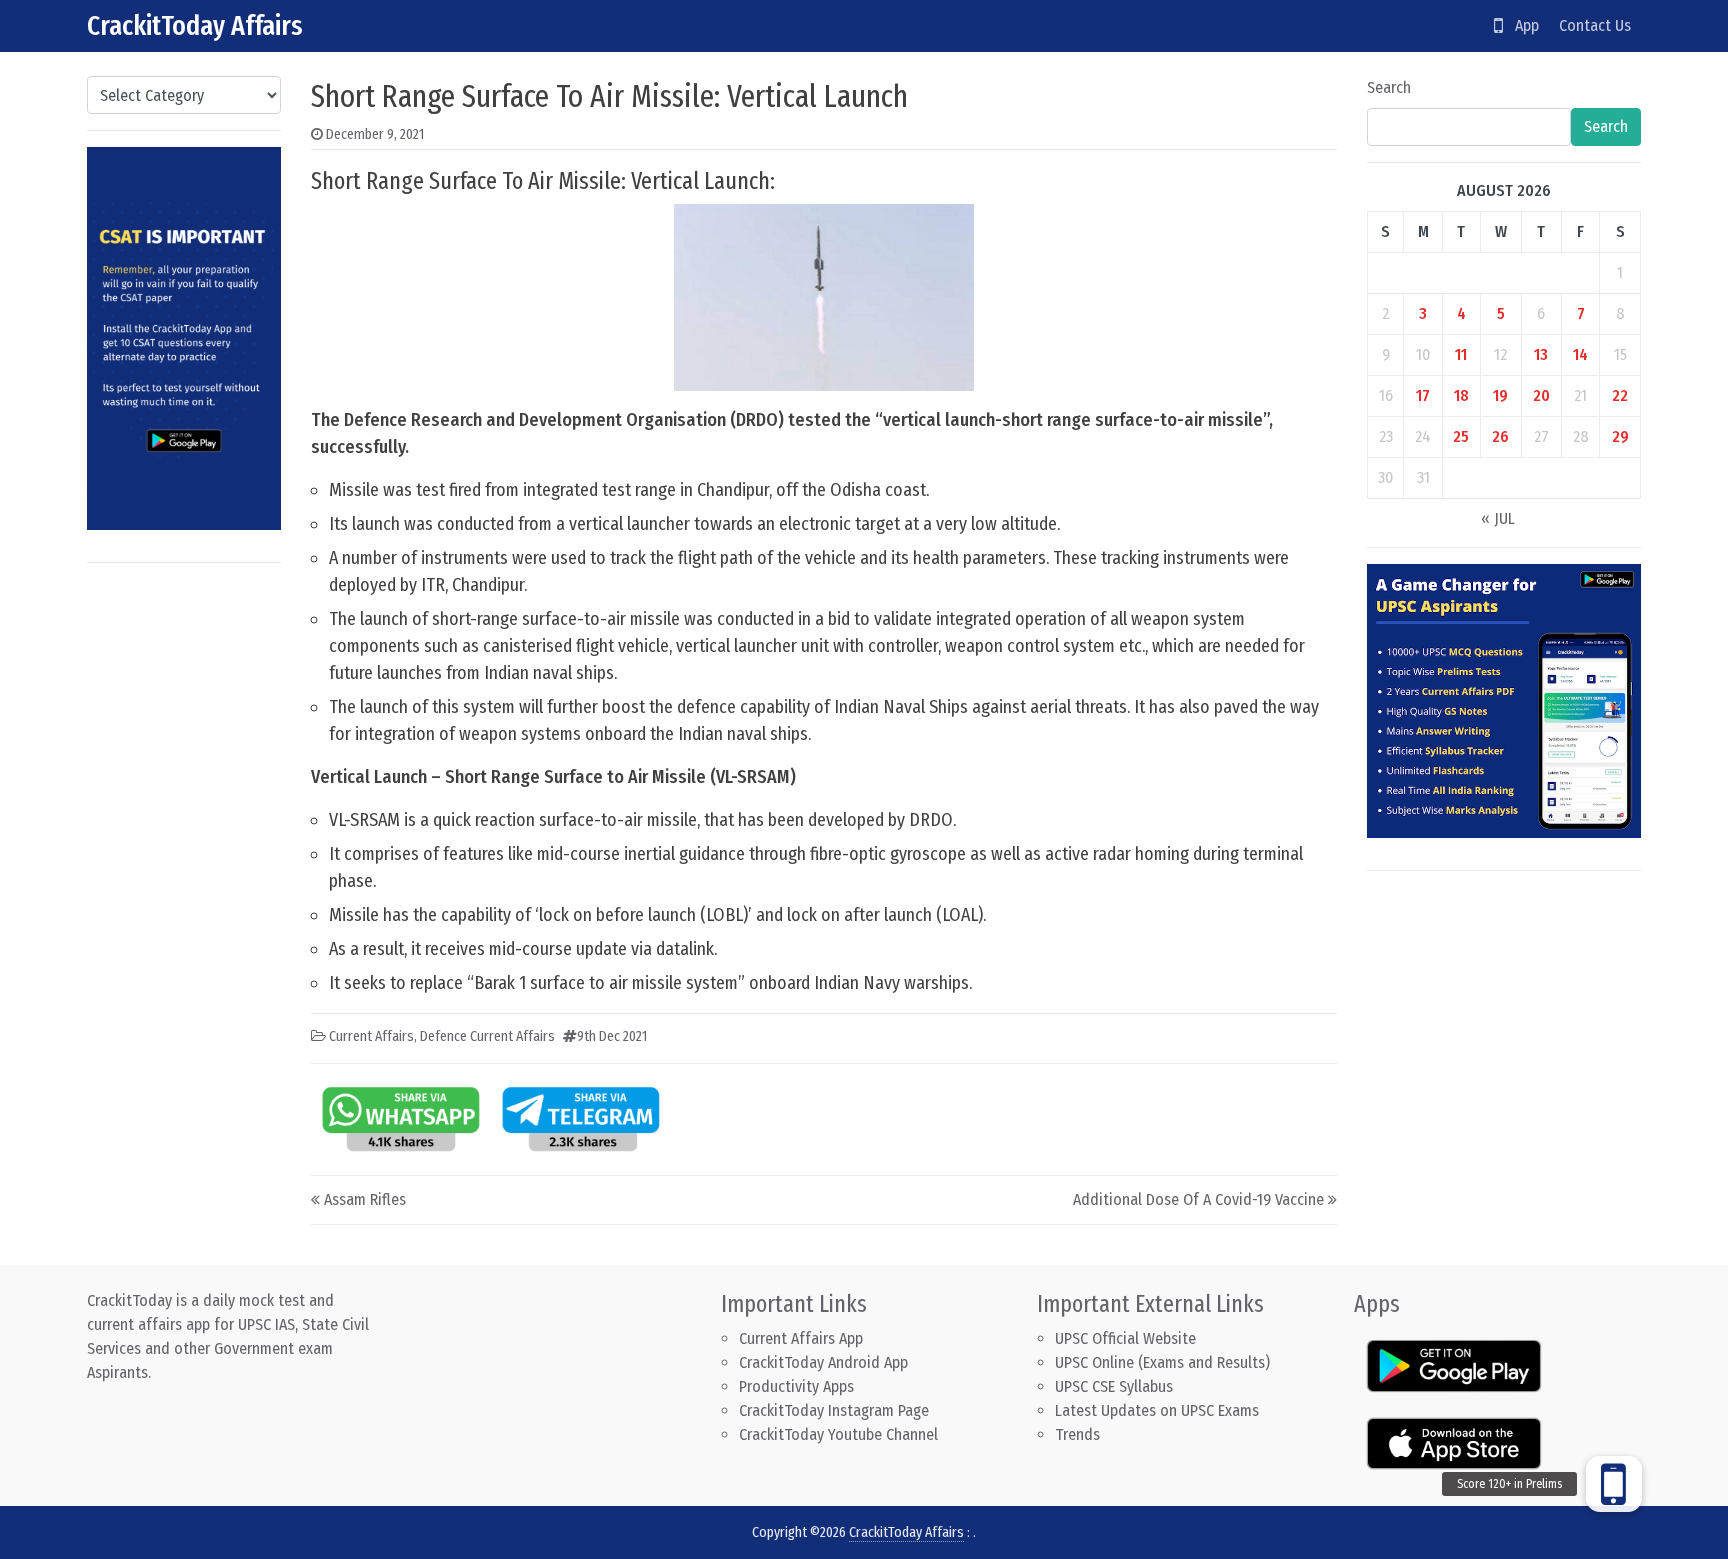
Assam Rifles (365, 1199)
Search (1389, 87)
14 (1580, 354)
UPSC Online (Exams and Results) (1162, 1362)
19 (1500, 395)
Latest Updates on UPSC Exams (1157, 1410)
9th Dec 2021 (612, 1036)
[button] (1614, 1484)
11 (1461, 354)
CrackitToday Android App (823, 1362)
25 (1461, 436)
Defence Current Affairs (487, 1036)
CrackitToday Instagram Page (834, 1410)
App (1521, 25)
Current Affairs (371, 1036)
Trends (1077, 1434)
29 (1620, 436)
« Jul (1498, 518)
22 (1620, 395)
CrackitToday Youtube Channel (838, 1434)
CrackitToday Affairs (195, 25)
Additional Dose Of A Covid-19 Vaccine (1198, 1199)
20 (1541, 395)
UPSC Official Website (1125, 1338)
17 (1423, 395)
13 (1541, 354)
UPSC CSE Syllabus (1116, 1386)
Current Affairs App (801, 1338)
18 (1461, 395)
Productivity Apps (796, 1386)
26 (1500, 436)
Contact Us (1595, 25)
